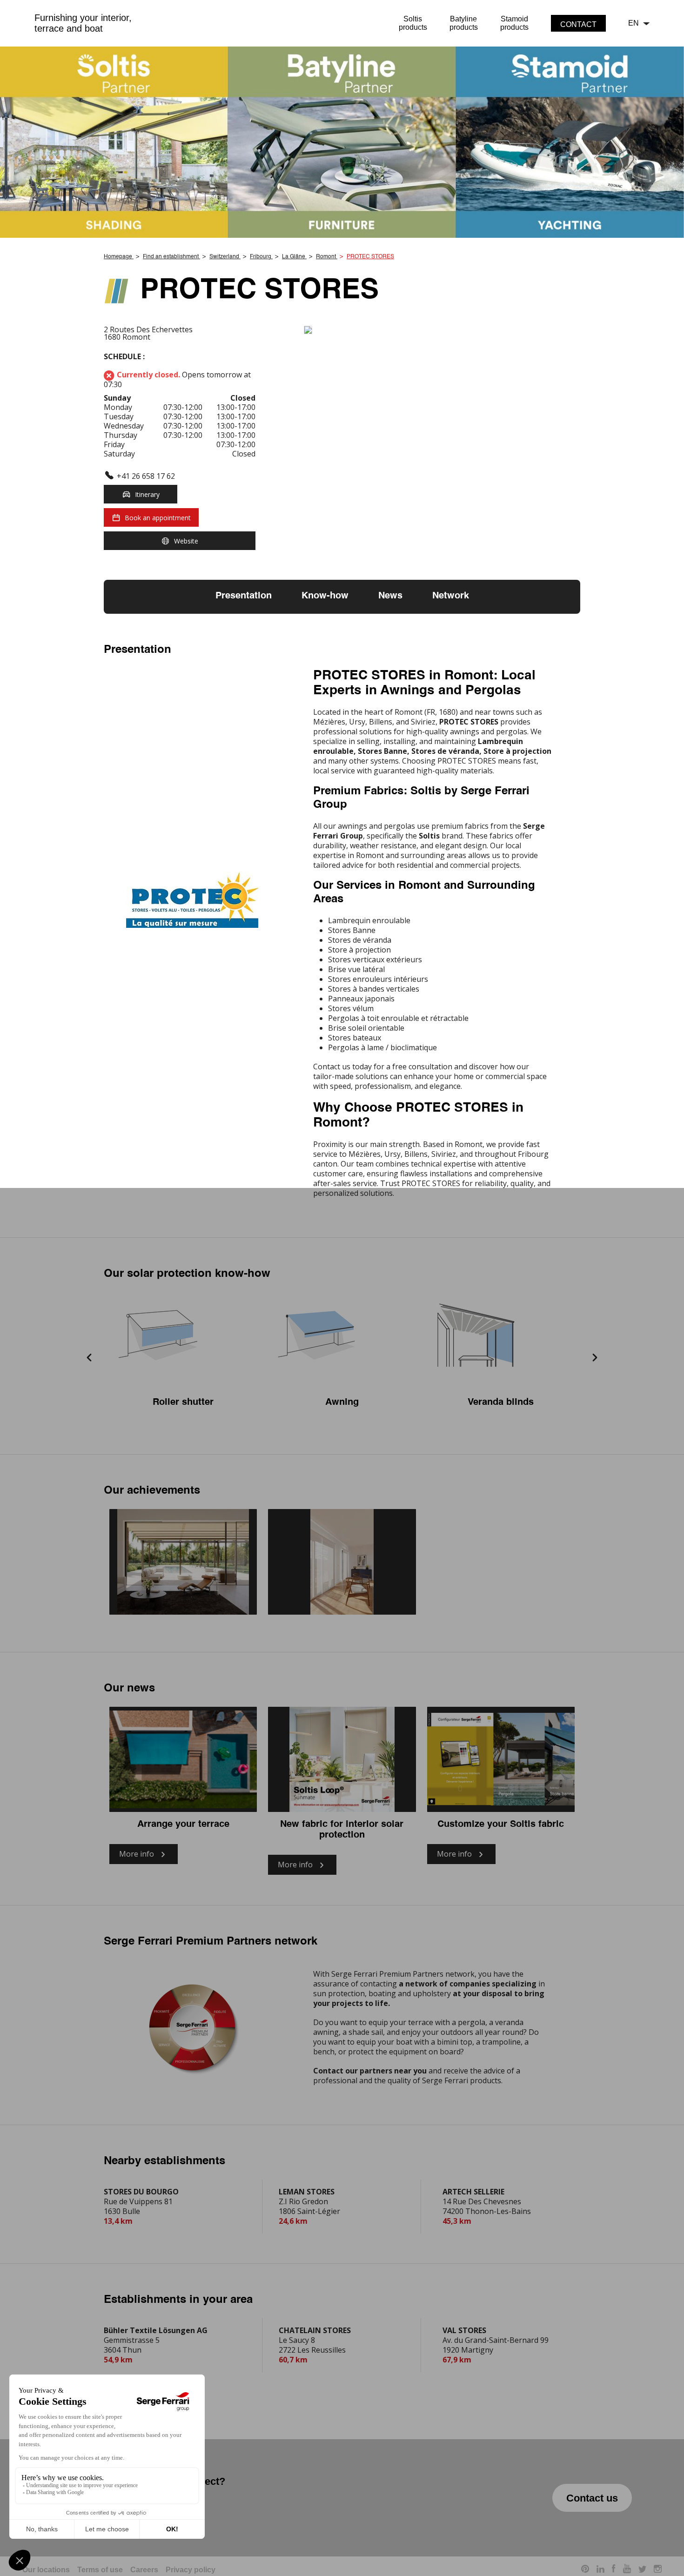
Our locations (46, 2570)
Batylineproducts (464, 23)
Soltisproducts (413, 23)
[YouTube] (627, 2570)
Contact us (592, 2498)
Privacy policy (191, 2570)
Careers (144, 2570)
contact (578, 24)
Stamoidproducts (514, 23)
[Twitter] (642, 2570)
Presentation (244, 596)
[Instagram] (658, 2570)
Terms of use (100, 2570)
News (390, 596)
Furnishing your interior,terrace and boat (83, 23)
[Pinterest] (585, 2570)
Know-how (325, 596)
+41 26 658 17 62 (146, 476)
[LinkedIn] (600, 2570)
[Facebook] (614, 2570)
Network (451, 596)
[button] (89, 1358)
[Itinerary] (442, 330)
